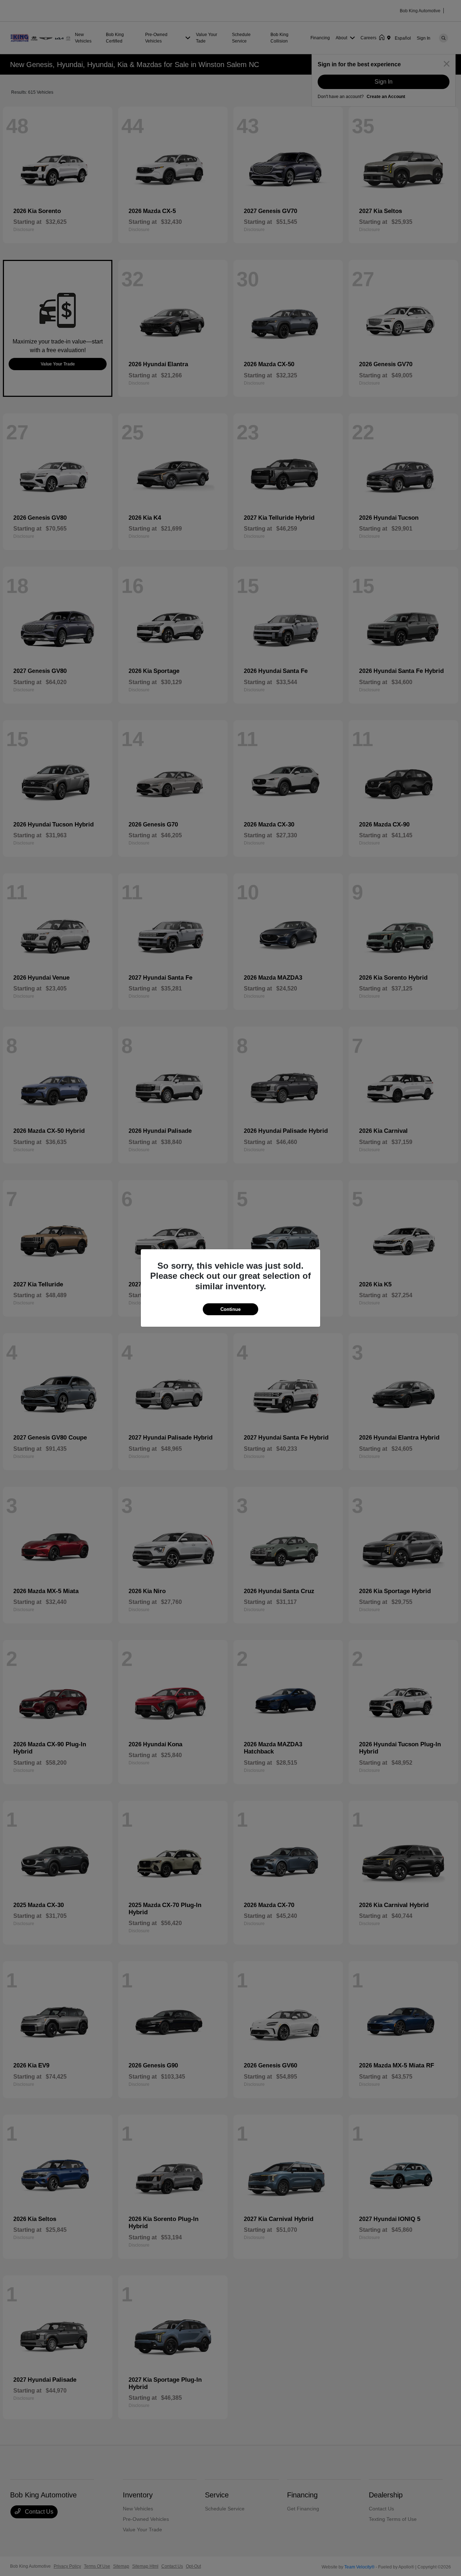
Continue (230, 1309)
